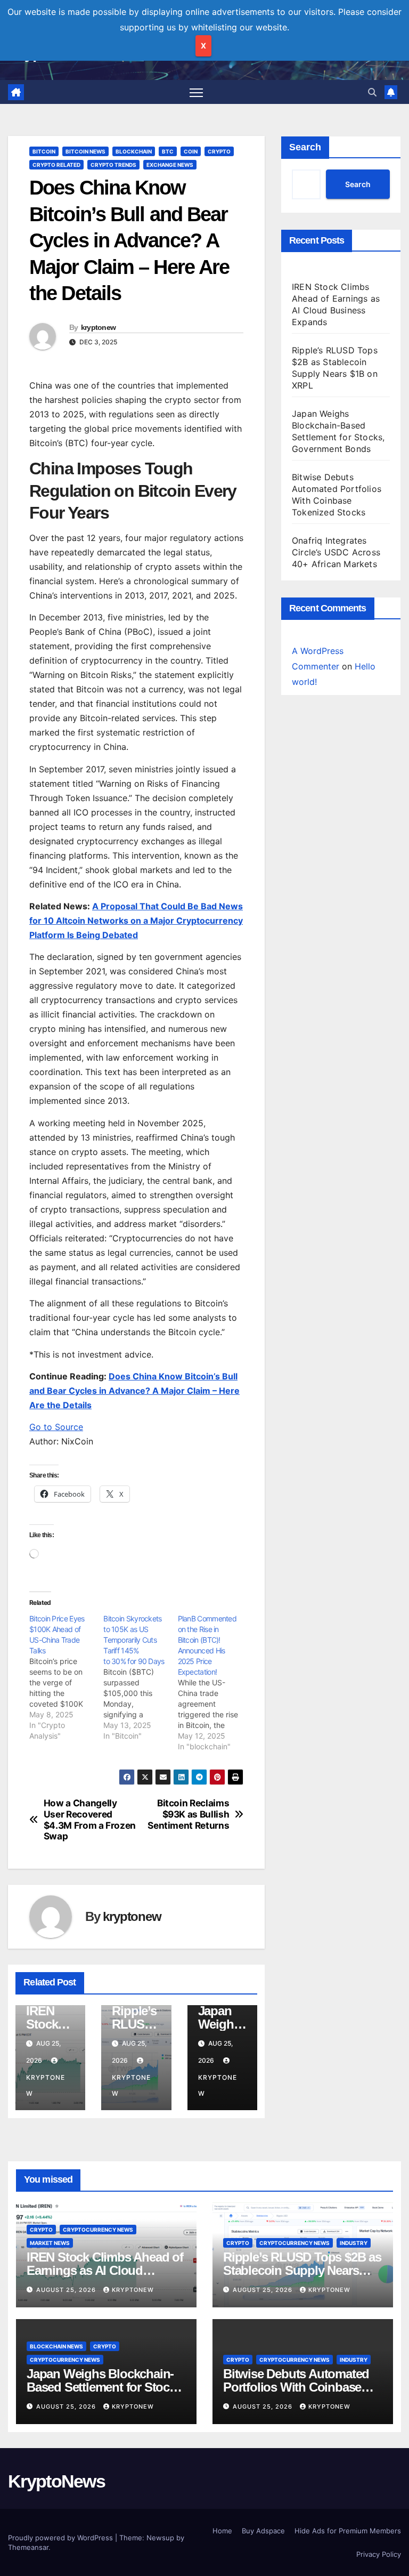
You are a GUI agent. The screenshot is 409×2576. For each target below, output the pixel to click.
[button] (372, 92)
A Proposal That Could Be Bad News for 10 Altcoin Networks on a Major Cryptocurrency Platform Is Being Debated (136, 920)
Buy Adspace (263, 2531)
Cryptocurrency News (98, 2230)
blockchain (134, 151)
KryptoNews (56, 2481)
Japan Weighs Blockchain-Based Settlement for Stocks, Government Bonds (106, 2387)
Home (222, 2531)
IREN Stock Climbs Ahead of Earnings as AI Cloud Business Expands (105, 2270)
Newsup (160, 2538)
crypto (219, 151)
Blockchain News (56, 2346)
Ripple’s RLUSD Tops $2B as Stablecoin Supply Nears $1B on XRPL (302, 2270)
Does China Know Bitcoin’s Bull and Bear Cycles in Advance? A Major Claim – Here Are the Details (134, 1391)
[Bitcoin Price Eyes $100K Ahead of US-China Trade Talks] (66, 1677)
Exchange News (170, 165)
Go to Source (56, 1427)
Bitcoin (44, 151)
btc (168, 151)
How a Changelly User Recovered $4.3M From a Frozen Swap (90, 1820)
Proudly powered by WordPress (62, 2538)
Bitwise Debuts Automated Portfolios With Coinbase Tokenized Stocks (296, 2387)
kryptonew (99, 327)
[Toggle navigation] (196, 92)
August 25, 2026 (67, 2290)
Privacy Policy (379, 2554)
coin (191, 151)
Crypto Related (56, 165)
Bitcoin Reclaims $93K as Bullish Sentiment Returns (188, 1814)
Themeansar (28, 2547)
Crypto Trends (113, 165)
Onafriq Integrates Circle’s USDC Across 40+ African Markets (336, 552)
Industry (354, 2243)
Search (305, 147)
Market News (50, 2243)
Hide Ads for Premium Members (348, 2531)
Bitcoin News (85, 151)
